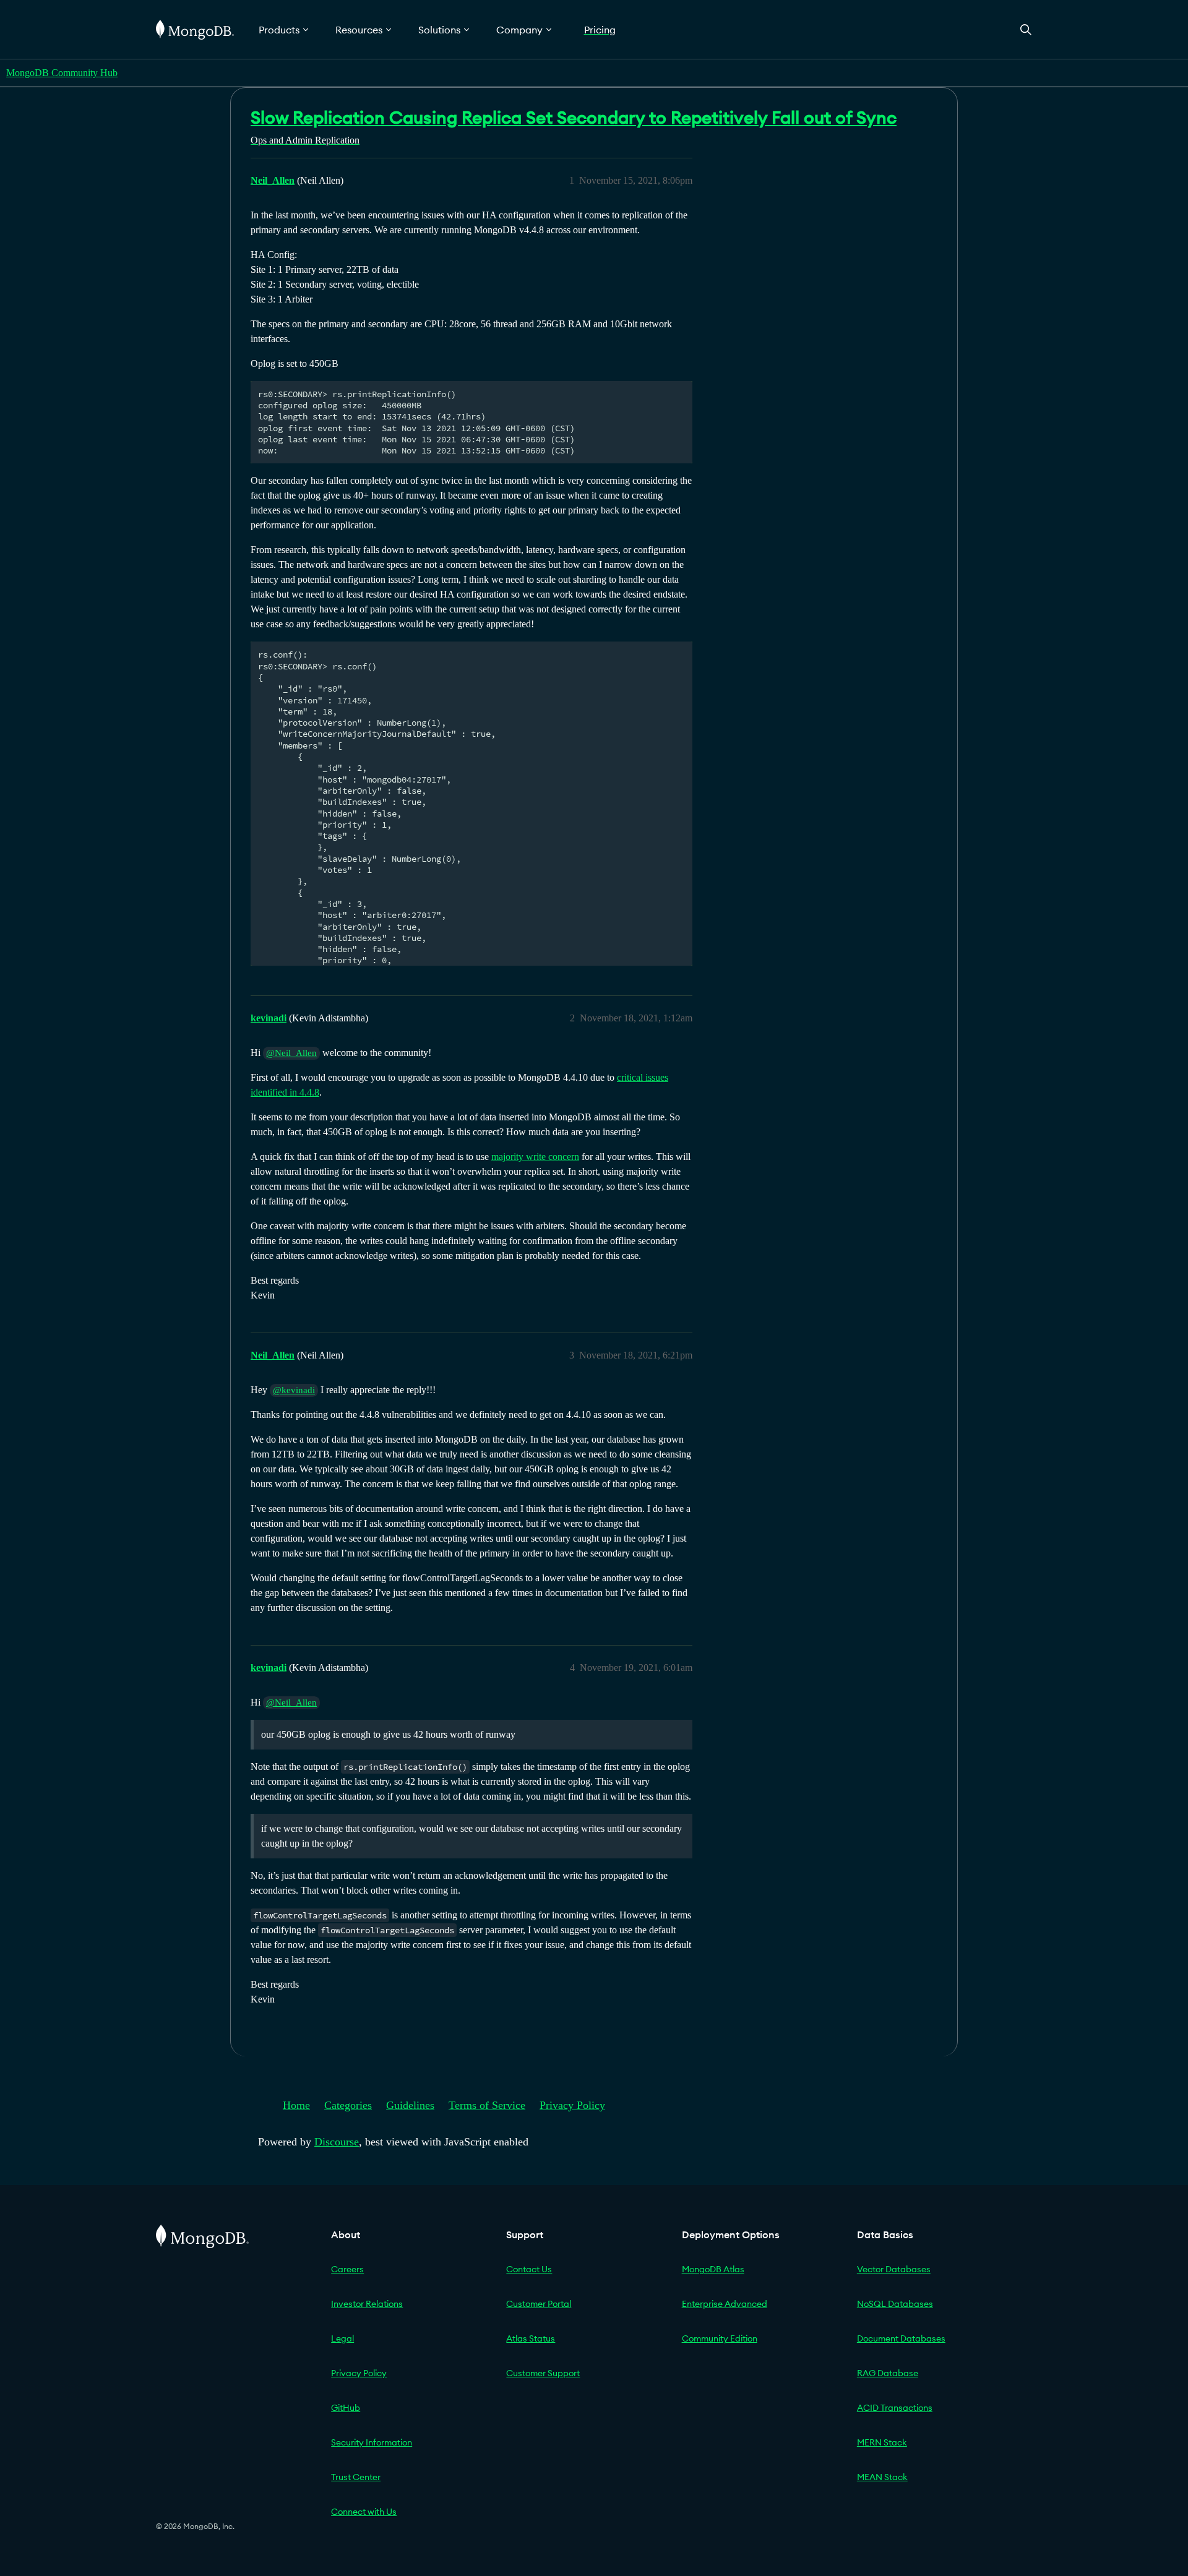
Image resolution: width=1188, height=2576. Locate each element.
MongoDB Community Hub (62, 73)
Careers (347, 2269)
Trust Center (356, 2477)
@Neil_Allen (291, 1053)
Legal (342, 2338)
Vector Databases (894, 2269)
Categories (348, 2105)
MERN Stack (882, 2442)
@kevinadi (294, 1390)
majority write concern (535, 1157)
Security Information (372, 2442)
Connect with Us (364, 2512)
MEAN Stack (882, 2477)
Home (296, 2105)
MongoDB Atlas (713, 2269)
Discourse (337, 2142)
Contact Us (529, 2269)
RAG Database (888, 2373)
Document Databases (901, 2338)
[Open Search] (1026, 29)
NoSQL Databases (895, 2304)
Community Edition (720, 2338)
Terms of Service (487, 2105)
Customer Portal (539, 2304)
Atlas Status (531, 2338)
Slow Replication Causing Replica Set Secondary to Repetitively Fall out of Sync (574, 118)
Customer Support (543, 2373)
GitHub (346, 2408)
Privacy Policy (572, 2105)
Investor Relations (367, 2304)
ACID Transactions (895, 2408)
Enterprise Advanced (725, 2304)
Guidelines (410, 2105)
